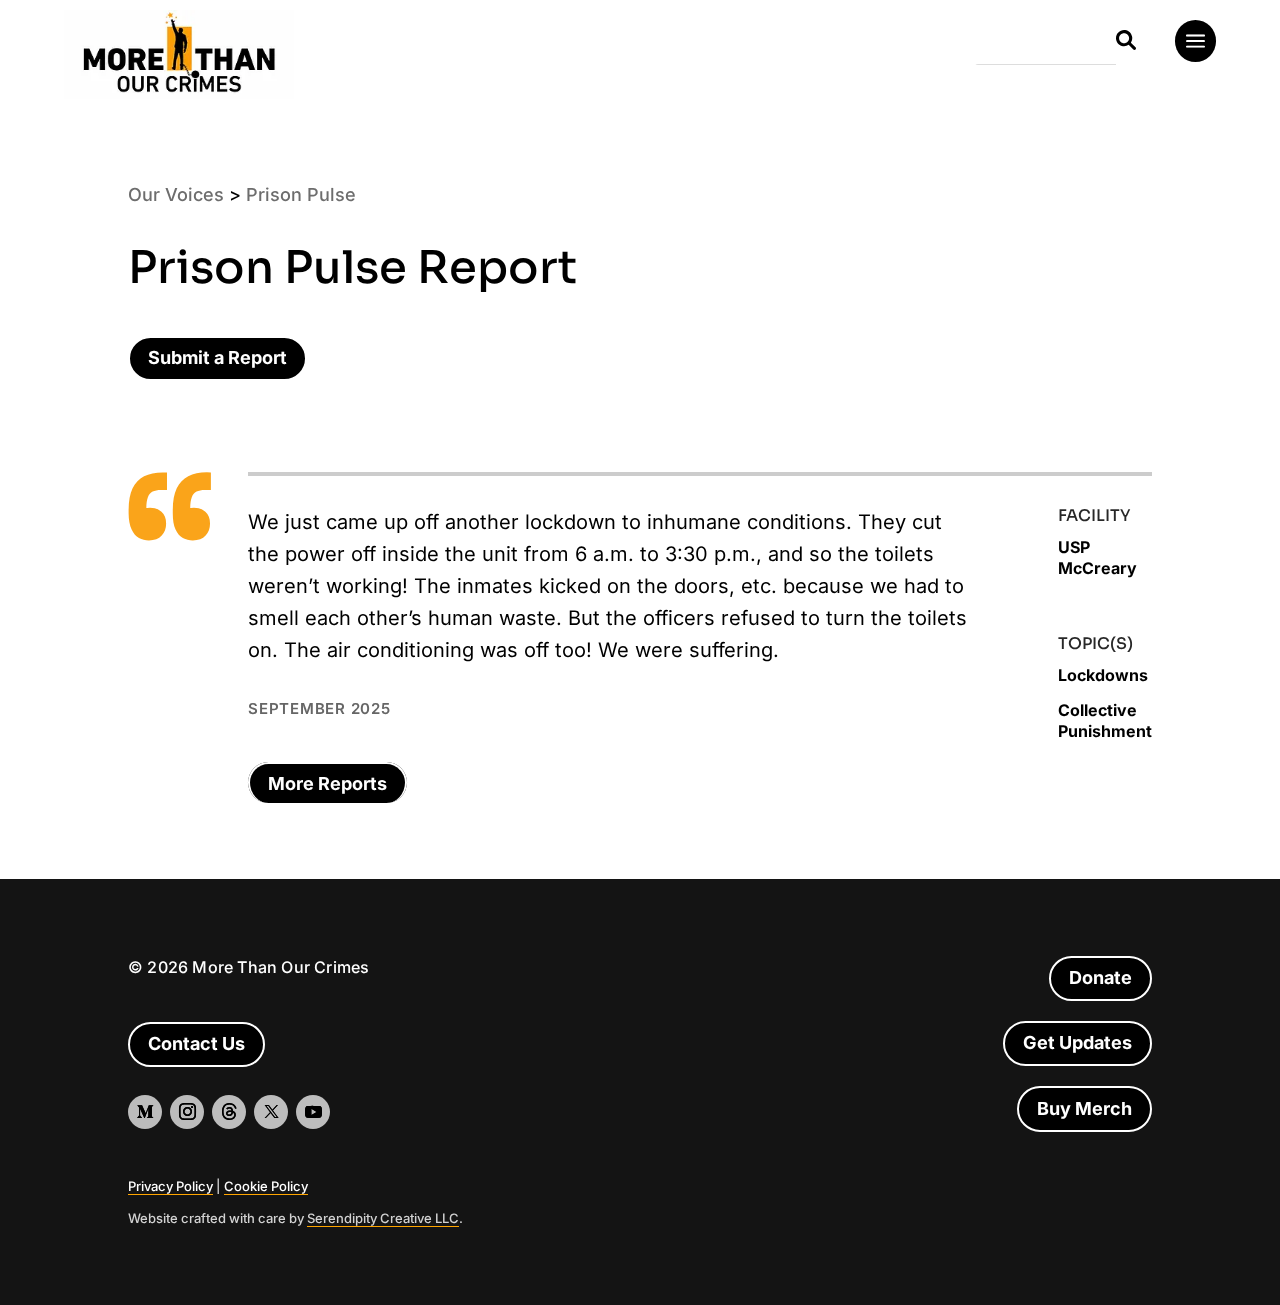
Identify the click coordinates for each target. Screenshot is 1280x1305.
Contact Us (196, 1043)
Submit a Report (217, 357)
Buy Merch (1084, 1108)
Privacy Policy (170, 1186)
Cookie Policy (266, 1186)
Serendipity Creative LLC (383, 1218)
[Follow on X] (271, 1112)
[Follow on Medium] (145, 1112)
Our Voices (176, 194)
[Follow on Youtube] (313, 1112)
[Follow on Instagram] (187, 1112)
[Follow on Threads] (229, 1112)
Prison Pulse (301, 194)
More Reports (327, 783)
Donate (1100, 977)
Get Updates (1077, 1042)
